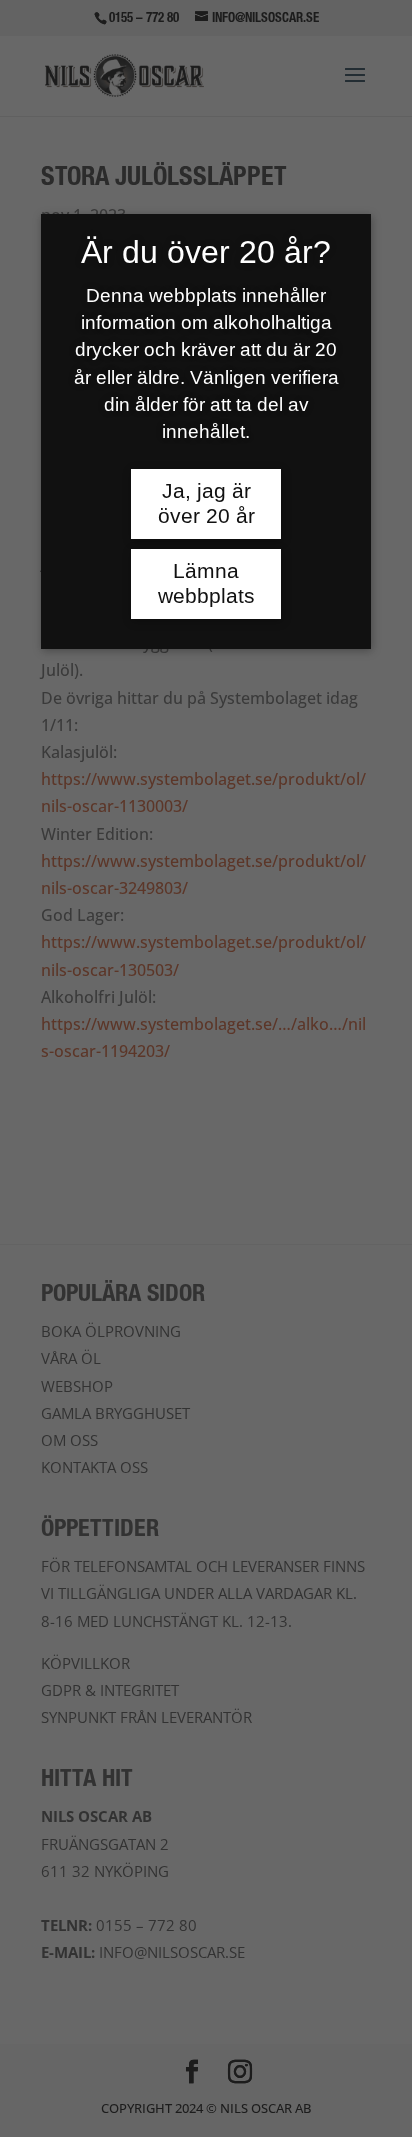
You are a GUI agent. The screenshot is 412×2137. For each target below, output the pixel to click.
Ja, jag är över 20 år (206, 503)
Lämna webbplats (206, 583)
